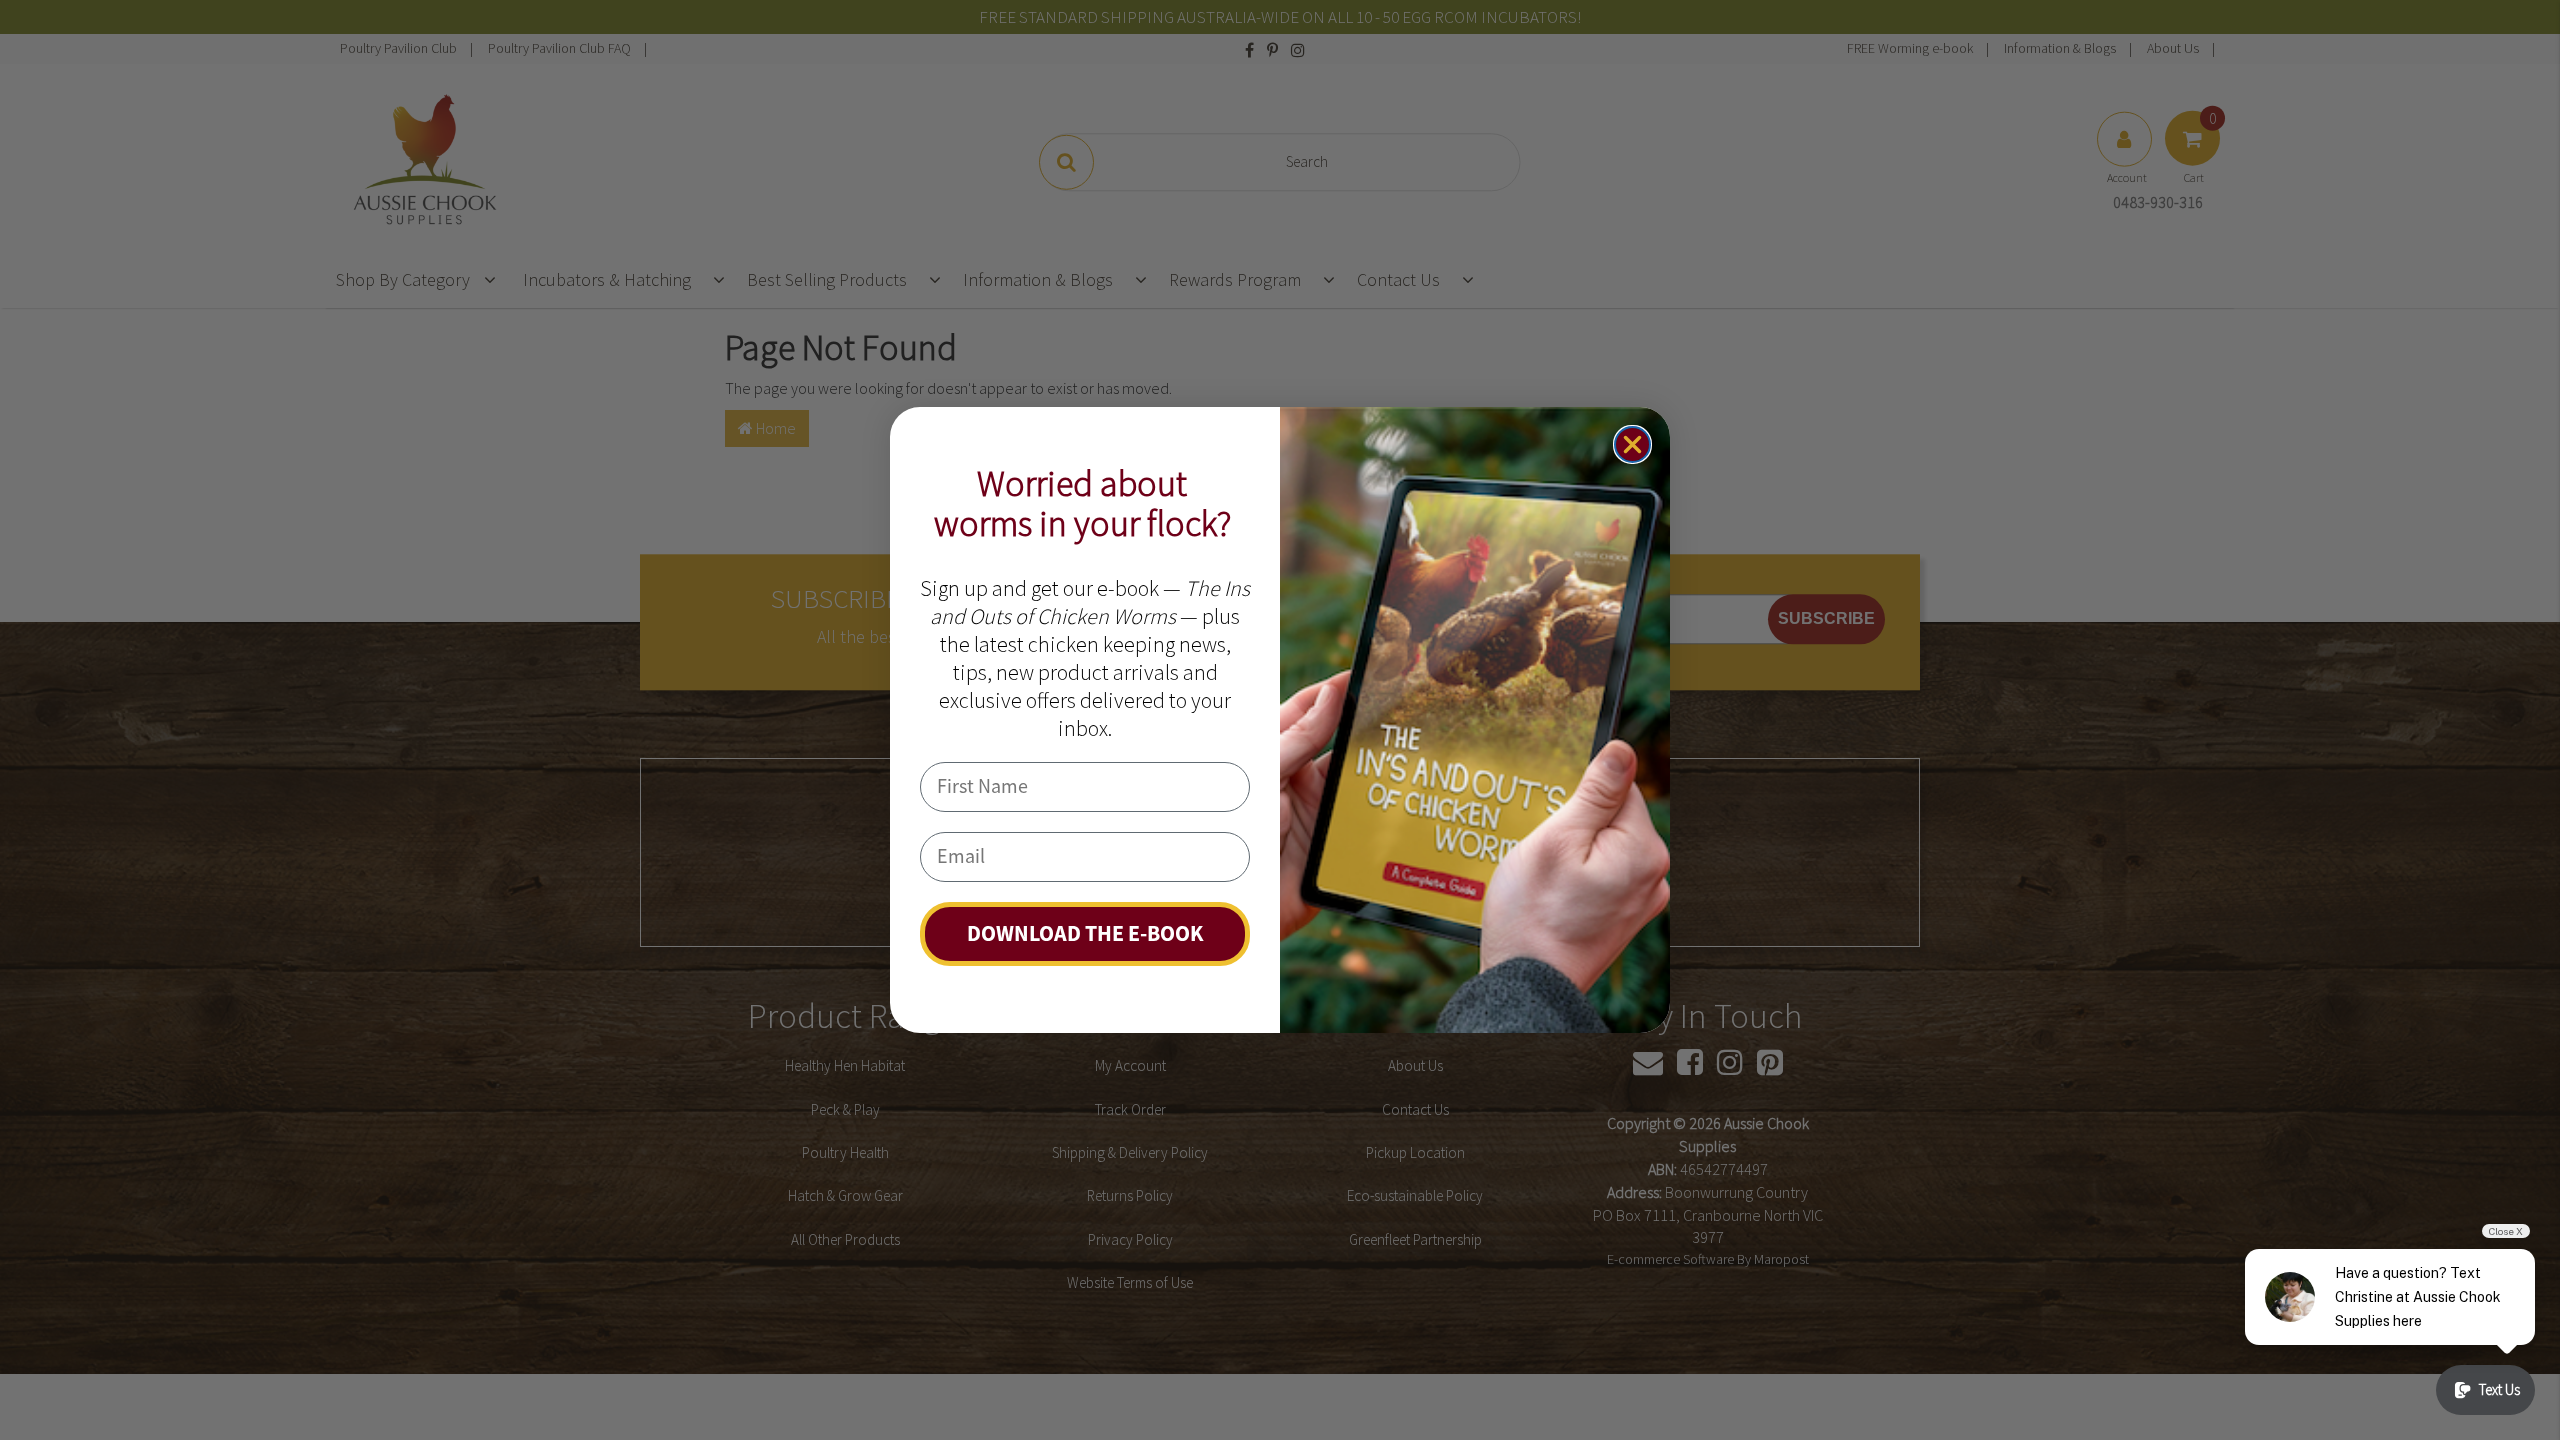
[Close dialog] (1632, 444)
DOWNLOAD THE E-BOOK (1085, 933)
